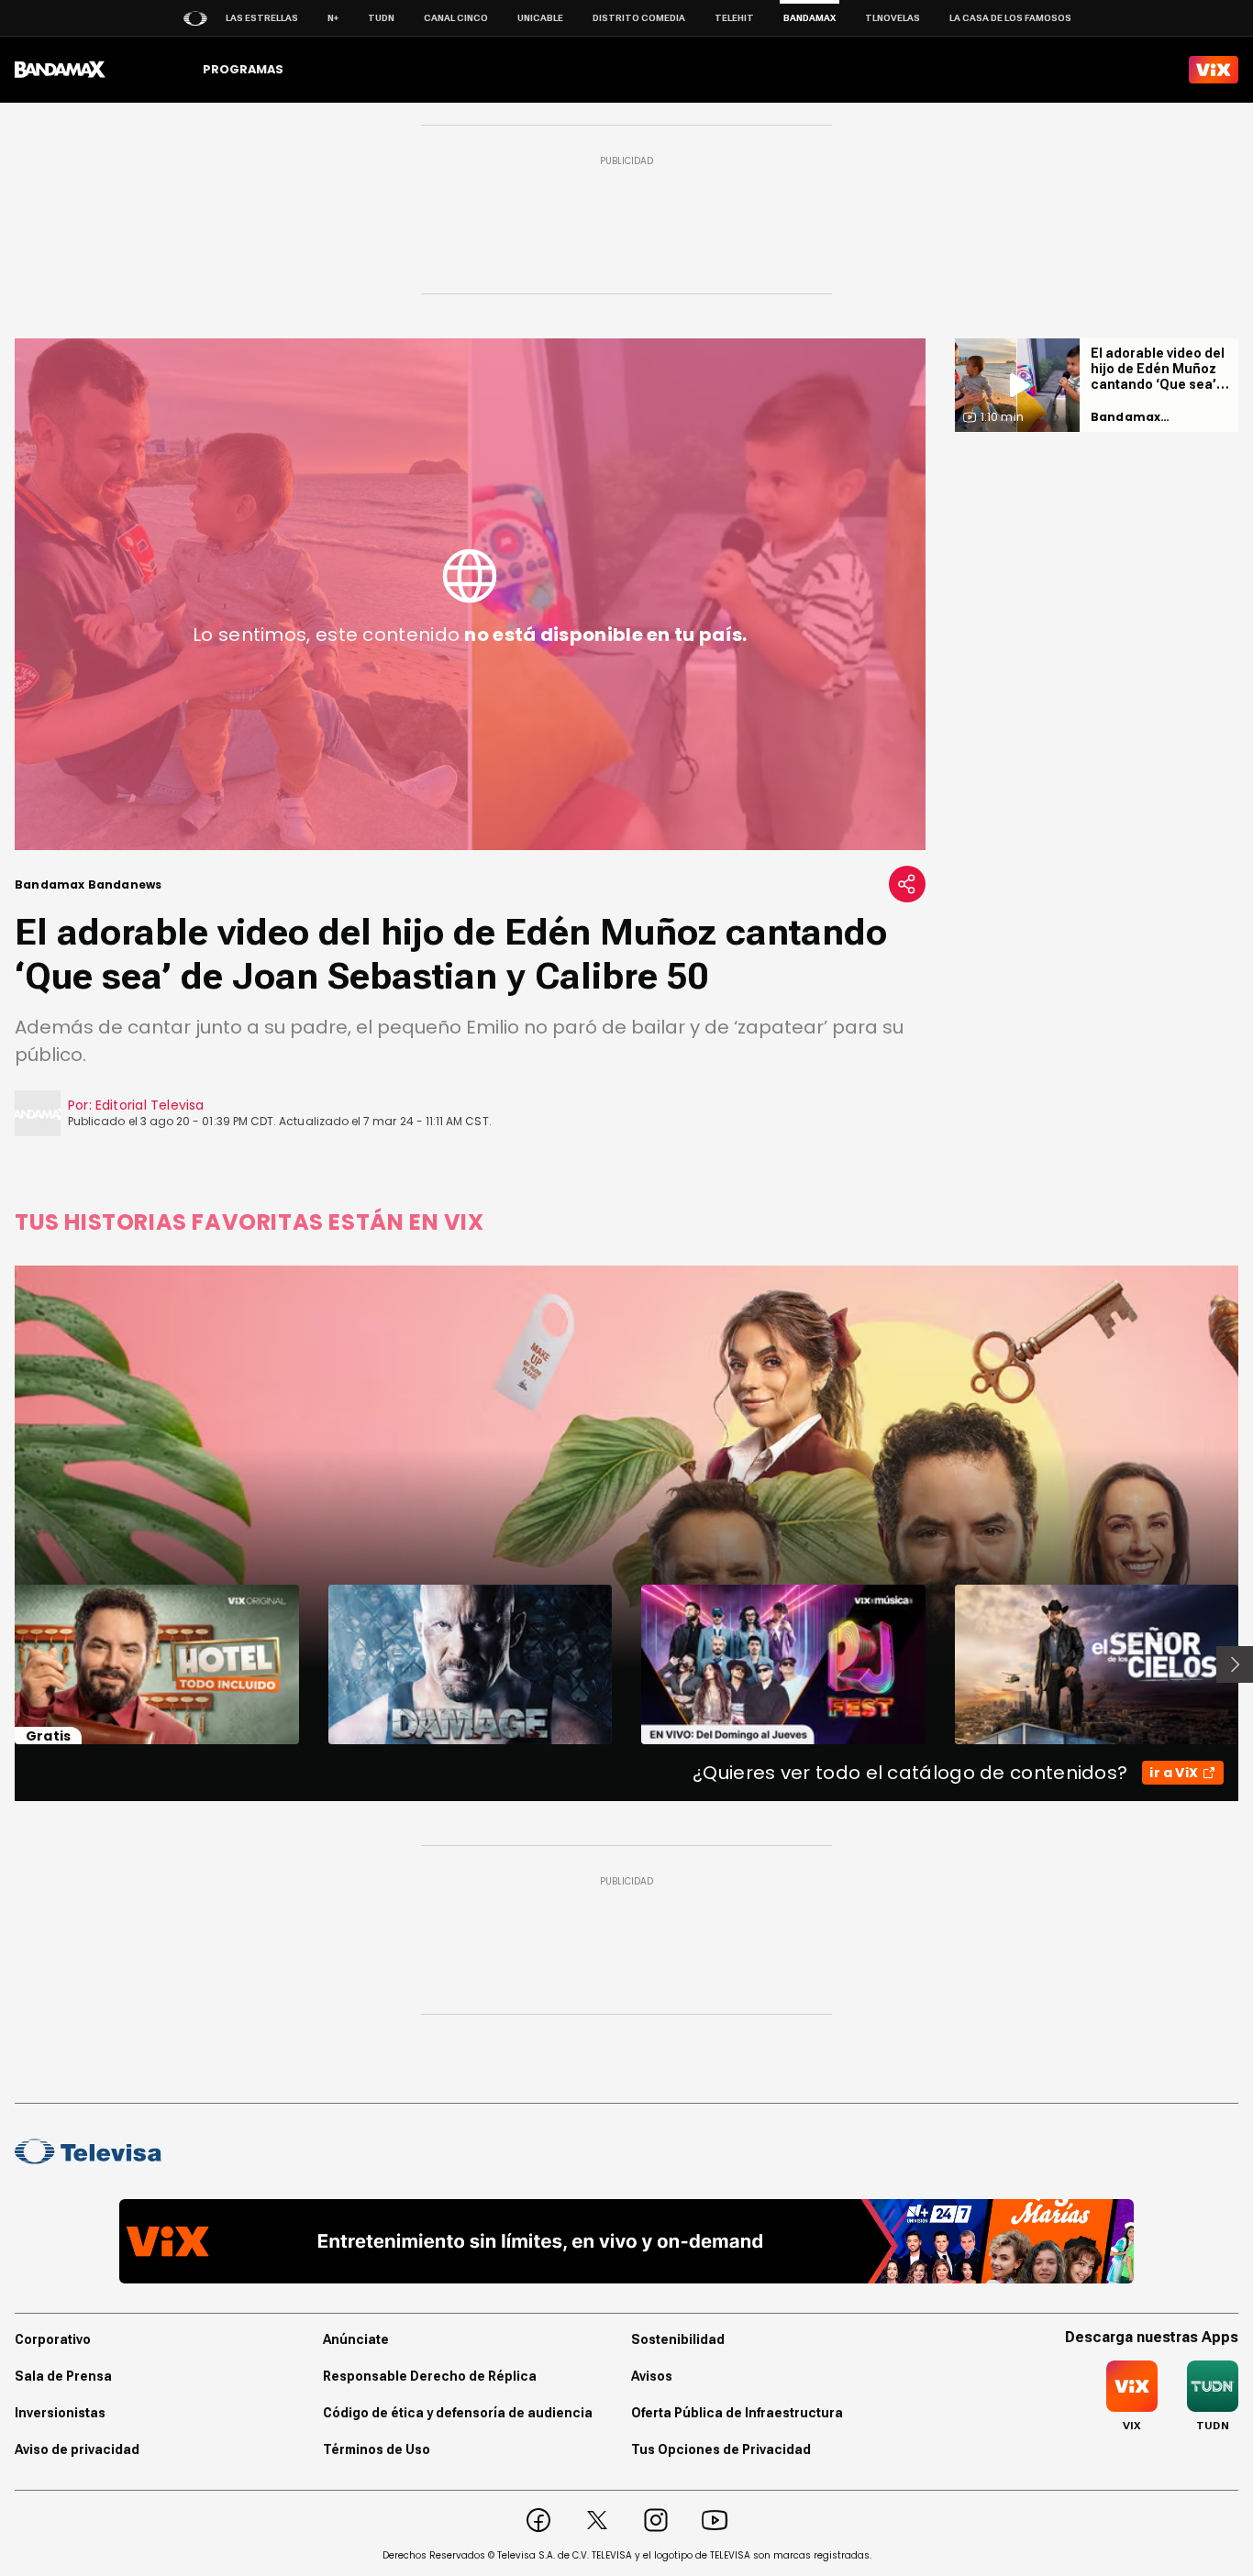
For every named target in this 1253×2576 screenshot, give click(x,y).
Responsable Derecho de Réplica (430, 2376)
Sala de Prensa (63, 2376)
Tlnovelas (893, 18)
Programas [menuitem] (243, 69)
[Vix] (1214, 70)
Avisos (652, 2376)
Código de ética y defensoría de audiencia (458, 2413)
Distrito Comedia (639, 18)
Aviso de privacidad (77, 2449)
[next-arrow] (1235, 1664)
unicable (540, 18)
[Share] (907, 884)
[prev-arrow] (3, 1664)
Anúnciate (356, 2339)
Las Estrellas (262, 18)
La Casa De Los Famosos (1010, 18)
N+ (333, 18)
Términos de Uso (377, 2449)
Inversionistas (60, 2413)
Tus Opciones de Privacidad (721, 2449)
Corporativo (53, 2339)
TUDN (381, 18)
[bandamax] (60, 70)
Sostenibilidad (678, 2339)
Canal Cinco (456, 18)
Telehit (734, 18)
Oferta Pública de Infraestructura (737, 2413)
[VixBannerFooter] (626, 2241)
